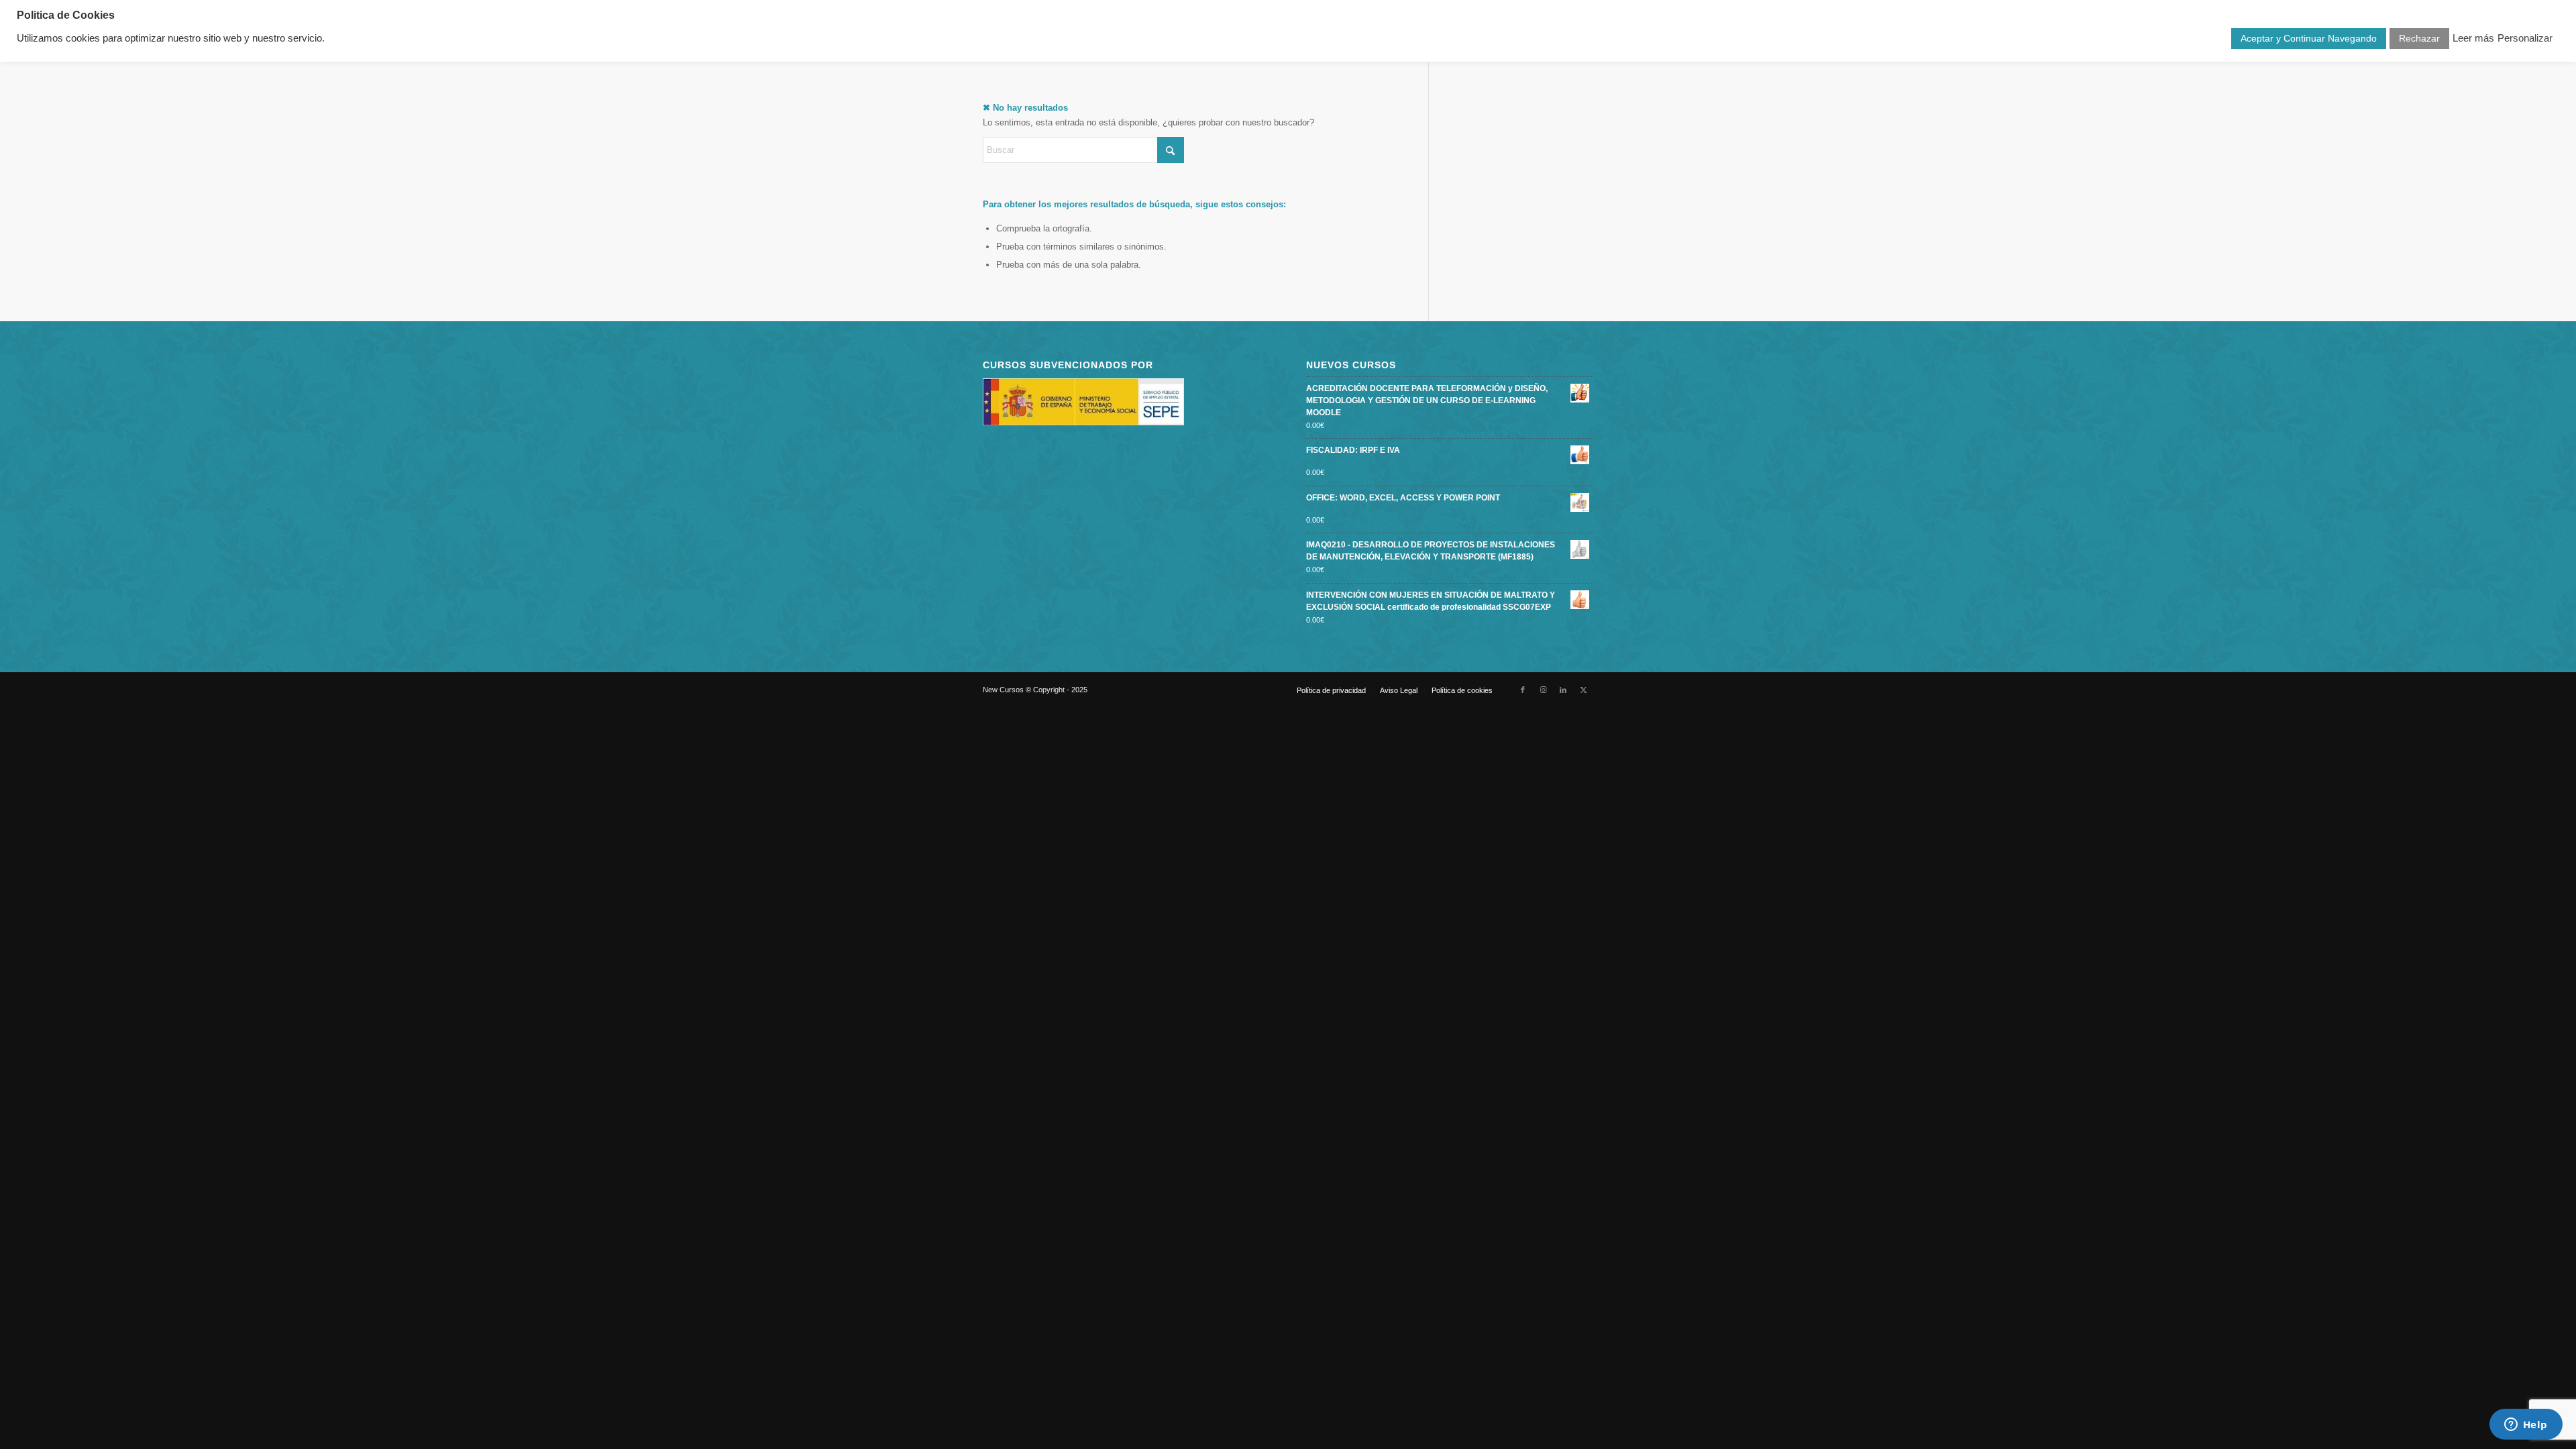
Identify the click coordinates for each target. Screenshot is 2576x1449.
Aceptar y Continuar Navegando (2309, 38)
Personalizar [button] (2525, 38)
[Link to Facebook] (1523, 690)
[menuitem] (1331, 690)
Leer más (2473, 38)
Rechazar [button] (2419, 38)
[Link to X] (1583, 690)
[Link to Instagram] (1543, 690)
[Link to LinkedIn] (1563, 690)
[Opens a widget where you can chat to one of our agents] (2526, 1426)
